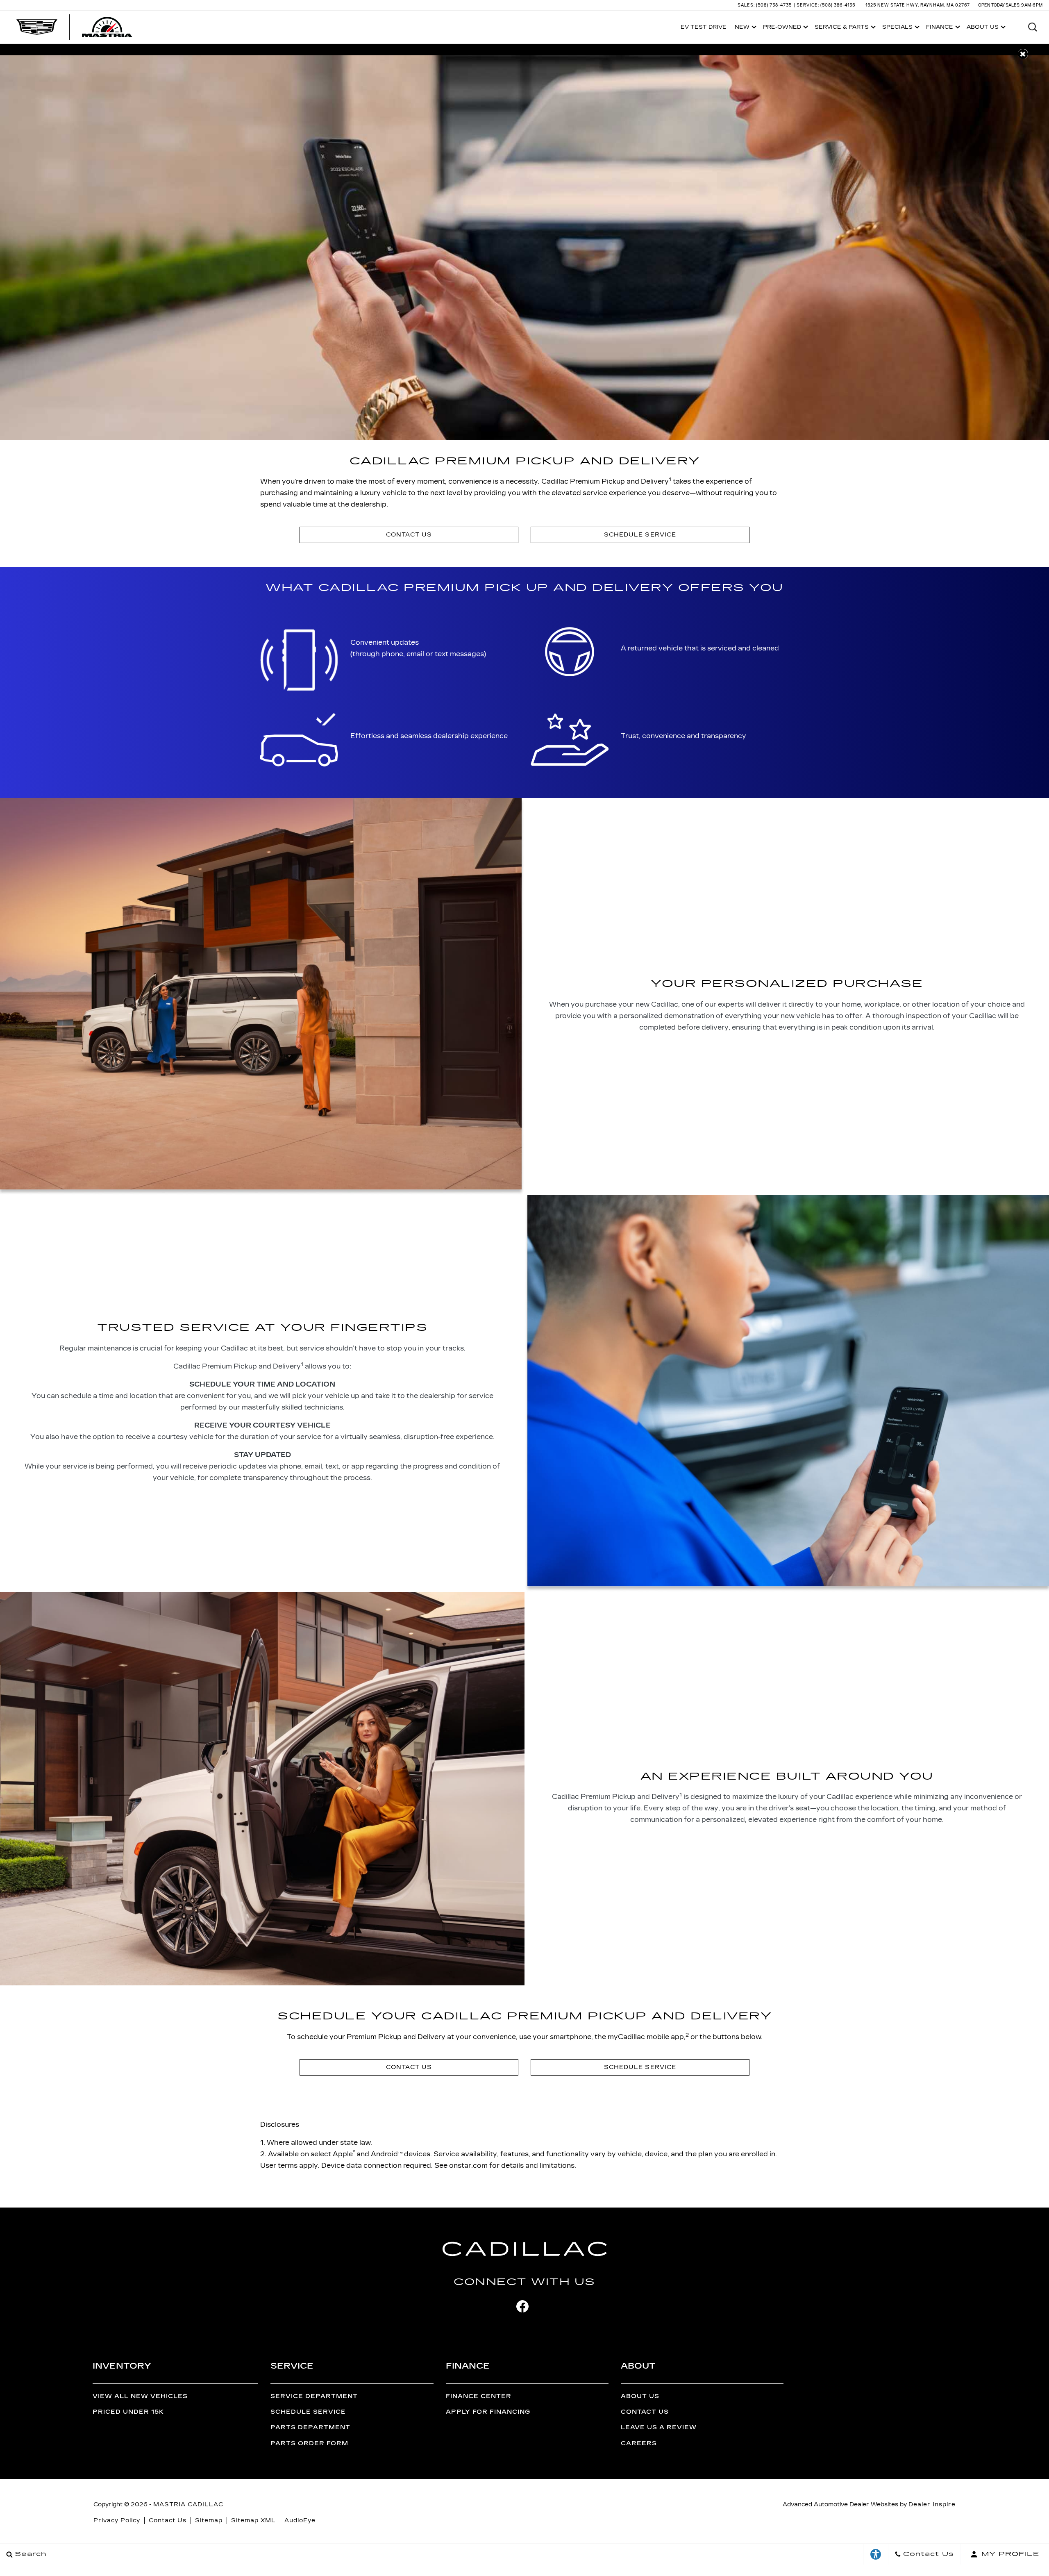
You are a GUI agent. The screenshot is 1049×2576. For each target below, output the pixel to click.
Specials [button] (897, 28)
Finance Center (479, 2396)
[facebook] (522, 2306)
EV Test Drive (704, 27)
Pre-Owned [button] (782, 28)
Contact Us (645, 2412)
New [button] (744, 28)
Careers (639, 2443)
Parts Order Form (309, 2443)
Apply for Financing (488, 2412)
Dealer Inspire (932, 2504)
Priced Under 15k (128, 2412)
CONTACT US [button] (409, 535)
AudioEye (300, 2520)
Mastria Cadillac (188, 2504)
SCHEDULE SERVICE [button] (640, 535)
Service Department (314, 2396)
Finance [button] (939, 28)
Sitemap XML (253, 2520)
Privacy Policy (117, 2520)
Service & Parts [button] (841, 28)
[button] (1033, 27)
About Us (640, 2396)
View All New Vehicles (140, 2396)
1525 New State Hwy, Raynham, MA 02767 (918, 5)
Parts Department (310, 2427)
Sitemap (209, 2520)
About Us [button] (982, 28)
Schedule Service (308, 2412)
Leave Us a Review (659, 2427)
